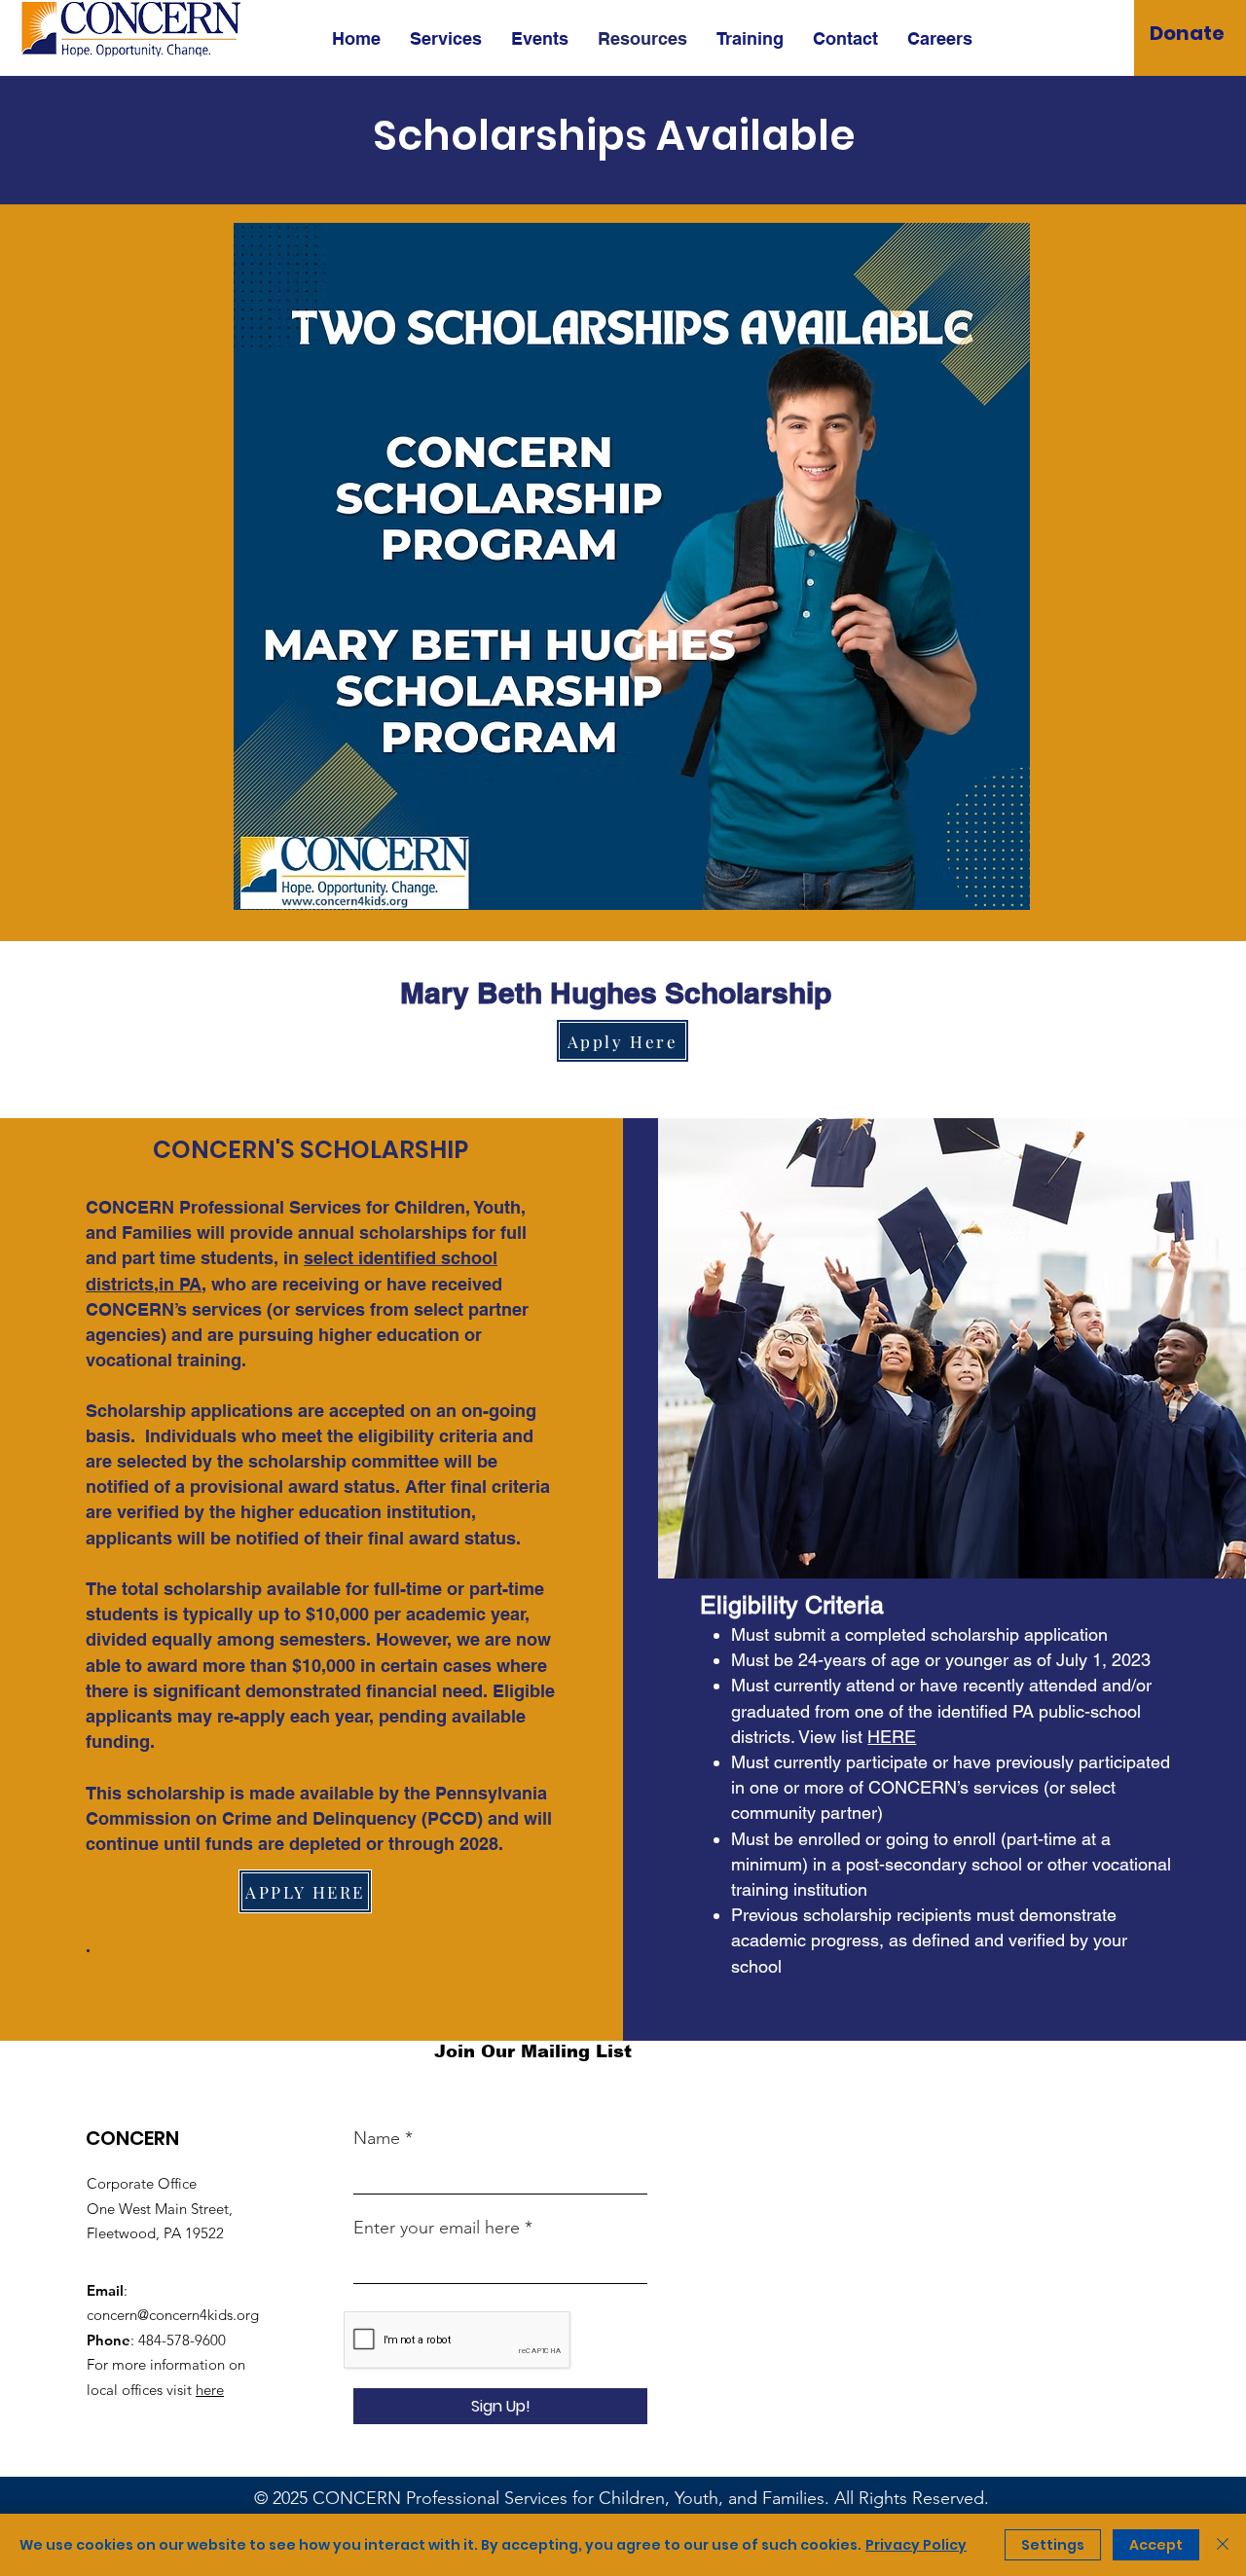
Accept (1156, 2545)
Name (377, 2138)
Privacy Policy (916, 2545)
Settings (1053, 2545)
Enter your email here (437, 2228)
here (210, 2390)
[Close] (1223, 2545)
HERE (892, 1737)
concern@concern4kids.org (173, 2315)
